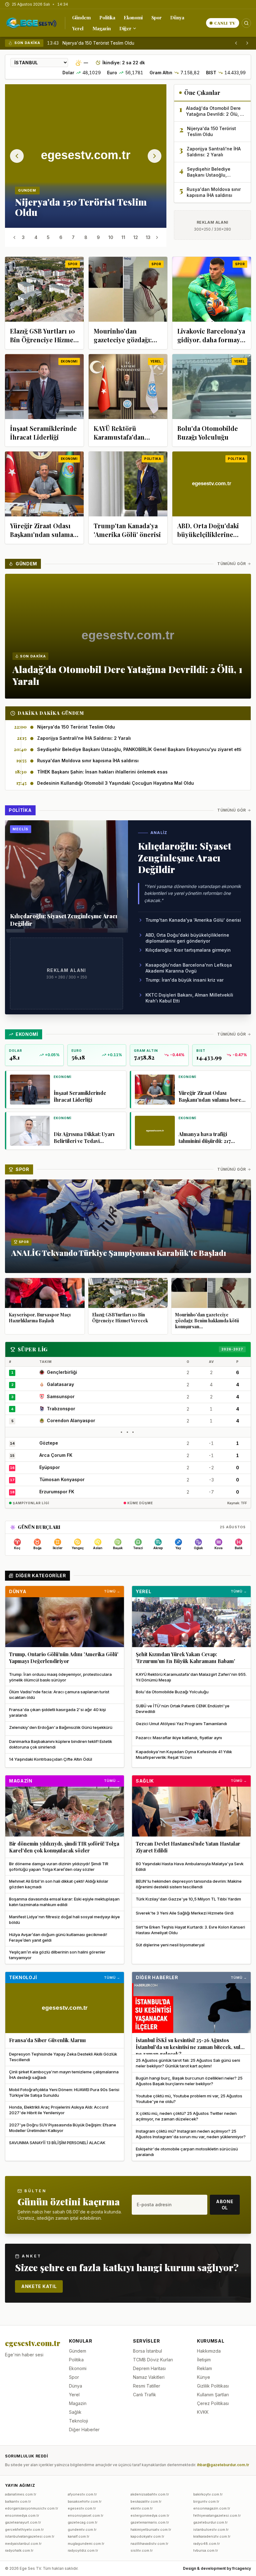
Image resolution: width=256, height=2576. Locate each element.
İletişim (204, 2360)
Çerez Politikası (213, 2403)
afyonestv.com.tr (82, 2494)
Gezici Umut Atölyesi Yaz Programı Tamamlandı (181, 1724)
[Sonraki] (247, 43)
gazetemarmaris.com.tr (150, 2522)
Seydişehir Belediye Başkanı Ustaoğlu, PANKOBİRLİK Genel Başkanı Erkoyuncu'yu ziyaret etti (139, 749)
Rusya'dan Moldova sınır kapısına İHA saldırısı (88, 761)
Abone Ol (225, 2205)
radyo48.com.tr (207, 2544)
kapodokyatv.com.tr (147, 2536)
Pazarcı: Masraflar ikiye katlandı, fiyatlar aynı (179, 1738)
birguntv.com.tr (206, 2501)
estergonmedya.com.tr (150, 2515)
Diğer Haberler (157, 1977)
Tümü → (112, 1591)
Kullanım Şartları (213, 2395)
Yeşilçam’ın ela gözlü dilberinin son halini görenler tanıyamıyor (57, 1955)
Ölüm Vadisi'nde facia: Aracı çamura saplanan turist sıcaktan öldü (59, 1695)
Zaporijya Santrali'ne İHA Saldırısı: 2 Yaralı (105, 43)
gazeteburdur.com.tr (210, 2522)
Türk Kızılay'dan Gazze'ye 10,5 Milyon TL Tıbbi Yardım (188, 1899)
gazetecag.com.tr (83, 2522)
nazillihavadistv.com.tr (149, 2544)
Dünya (177, 17)
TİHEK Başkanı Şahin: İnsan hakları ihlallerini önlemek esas (102, 772)
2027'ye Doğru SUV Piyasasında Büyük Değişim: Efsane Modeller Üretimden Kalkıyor (63, 2128)
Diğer (125, 28)
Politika (107, 17)
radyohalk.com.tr (19, 2550)
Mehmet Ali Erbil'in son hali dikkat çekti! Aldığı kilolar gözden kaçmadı (59, 1884)
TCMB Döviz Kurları (153, 2360)
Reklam (204, 2368)
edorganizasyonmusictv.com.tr (32, 2508)
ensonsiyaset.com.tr (86, 2515)
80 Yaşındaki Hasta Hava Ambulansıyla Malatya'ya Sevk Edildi (190, 1866)
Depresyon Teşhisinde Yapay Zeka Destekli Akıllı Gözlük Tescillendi (63, 2057)
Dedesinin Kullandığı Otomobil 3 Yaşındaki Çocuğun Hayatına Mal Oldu (116, 783)
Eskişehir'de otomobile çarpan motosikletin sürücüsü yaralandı (187, 2152)
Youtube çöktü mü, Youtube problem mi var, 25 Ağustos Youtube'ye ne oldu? (189, 2099)
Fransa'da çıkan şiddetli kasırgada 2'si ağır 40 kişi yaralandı (57, 1712)
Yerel (78, 28)
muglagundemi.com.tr (86, 2544)
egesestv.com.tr (82, 2508)
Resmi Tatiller (147, 2386)
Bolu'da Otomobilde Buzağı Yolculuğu (172, 1692)
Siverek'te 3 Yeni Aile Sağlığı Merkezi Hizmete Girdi (185, 1913)
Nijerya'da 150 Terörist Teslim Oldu (76, 727)
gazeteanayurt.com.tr (23, 2522)
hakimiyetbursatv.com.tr (151, 2530)
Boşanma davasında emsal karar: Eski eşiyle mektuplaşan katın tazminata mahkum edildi (64, 1902)
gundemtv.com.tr (82, 2530)
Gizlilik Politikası (213, 2386)
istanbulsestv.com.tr (211, 2530)
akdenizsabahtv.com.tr (150, 2494)
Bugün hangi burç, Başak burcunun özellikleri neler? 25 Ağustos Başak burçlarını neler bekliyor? (189, 2081)
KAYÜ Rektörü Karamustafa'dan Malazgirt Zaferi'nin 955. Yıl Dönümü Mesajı (191, 1677)
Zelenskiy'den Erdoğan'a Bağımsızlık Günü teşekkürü (61, 1727)
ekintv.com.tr (142, 2508)
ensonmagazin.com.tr (212, 2508)
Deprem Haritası (149, 2368)
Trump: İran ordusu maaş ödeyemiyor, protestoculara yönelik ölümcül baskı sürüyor (60, 1677)
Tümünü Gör (232, 564)
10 (111, 237)
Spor (157, 17)
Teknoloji (23, 1977)
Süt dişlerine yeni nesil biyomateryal (170, 1945)
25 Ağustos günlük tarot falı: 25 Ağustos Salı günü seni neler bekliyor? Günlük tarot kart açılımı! (188, 2063)
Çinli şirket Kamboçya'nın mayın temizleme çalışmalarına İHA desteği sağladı (64, 2075)
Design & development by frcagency (217, 2568)
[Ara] (246, 23)
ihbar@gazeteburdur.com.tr (223, 2465)
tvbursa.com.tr (206, 2550)
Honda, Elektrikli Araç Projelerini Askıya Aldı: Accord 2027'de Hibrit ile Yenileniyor (59, 2110)
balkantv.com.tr (18, 2501)
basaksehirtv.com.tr (85, 2501)
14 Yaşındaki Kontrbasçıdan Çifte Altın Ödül (51, 1759)
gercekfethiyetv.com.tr (24, 2530)
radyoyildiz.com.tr (83, 2550)
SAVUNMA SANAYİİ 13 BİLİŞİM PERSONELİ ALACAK (57, 2143)
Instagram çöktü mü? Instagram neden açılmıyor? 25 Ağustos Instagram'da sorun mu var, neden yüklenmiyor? (191, 2134)
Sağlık (145, 1781)
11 (123, 237)
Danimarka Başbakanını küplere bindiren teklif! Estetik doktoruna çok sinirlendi (61, 1744)
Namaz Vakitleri (149, 2377)
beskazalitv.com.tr (146, 2501)
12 (136, 237)
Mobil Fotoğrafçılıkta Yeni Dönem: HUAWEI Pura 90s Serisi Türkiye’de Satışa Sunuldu (64, 2092)
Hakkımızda (209, 2351)
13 (148, 237)
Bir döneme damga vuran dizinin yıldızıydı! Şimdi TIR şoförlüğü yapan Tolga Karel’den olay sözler (59, 1866)
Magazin (101, 28)
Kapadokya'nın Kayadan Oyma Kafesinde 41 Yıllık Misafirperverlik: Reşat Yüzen (184, 1754)
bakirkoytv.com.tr (208, 2494)
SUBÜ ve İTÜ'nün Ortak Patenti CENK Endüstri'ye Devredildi (183, 1709)
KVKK (203, 2412)
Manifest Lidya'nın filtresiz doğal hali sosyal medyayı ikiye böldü (64, 1920)
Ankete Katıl (39, 2286)
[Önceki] (236, 43)
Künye (204, 2377)
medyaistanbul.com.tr (23, 2544)
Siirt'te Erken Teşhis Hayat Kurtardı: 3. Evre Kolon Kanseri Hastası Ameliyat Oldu (190, 1930)
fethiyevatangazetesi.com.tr (217, 2515)
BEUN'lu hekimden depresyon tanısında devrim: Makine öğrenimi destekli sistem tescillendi (189, 1884)
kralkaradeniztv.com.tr (212, 2536)
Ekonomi (133, 17)
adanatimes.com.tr (21, 2494)
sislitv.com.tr (142, 2550)
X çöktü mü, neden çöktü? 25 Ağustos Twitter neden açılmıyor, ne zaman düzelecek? (186, 2116)
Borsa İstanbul (148, 2351)
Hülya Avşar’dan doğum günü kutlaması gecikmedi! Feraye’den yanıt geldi (58, 1937)
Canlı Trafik (145, 2395)
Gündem (81, 17)
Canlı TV (225, 23)
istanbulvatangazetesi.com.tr (30, 2536)
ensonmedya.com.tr (22, 2515)
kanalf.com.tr (79, 2536)
